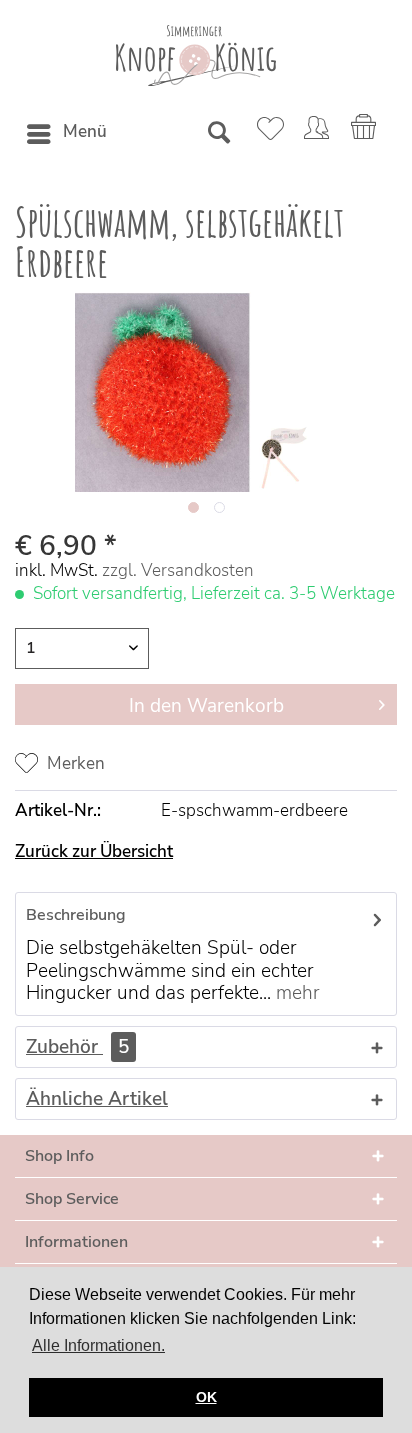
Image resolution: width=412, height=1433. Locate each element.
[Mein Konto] (316, 134)
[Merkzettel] (267, 134)
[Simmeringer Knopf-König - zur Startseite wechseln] (196, 55)
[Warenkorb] (365, 134)
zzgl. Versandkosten (178, 570)
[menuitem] (66, 134)
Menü (85, 131)
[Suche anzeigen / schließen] (218, 134)
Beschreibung (76, 915)
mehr (295, 993)
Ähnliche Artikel (97, 1099)
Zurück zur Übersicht (94, 851)
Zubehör (77, 1047)
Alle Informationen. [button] (98, 1345)
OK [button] (206, 1397)
